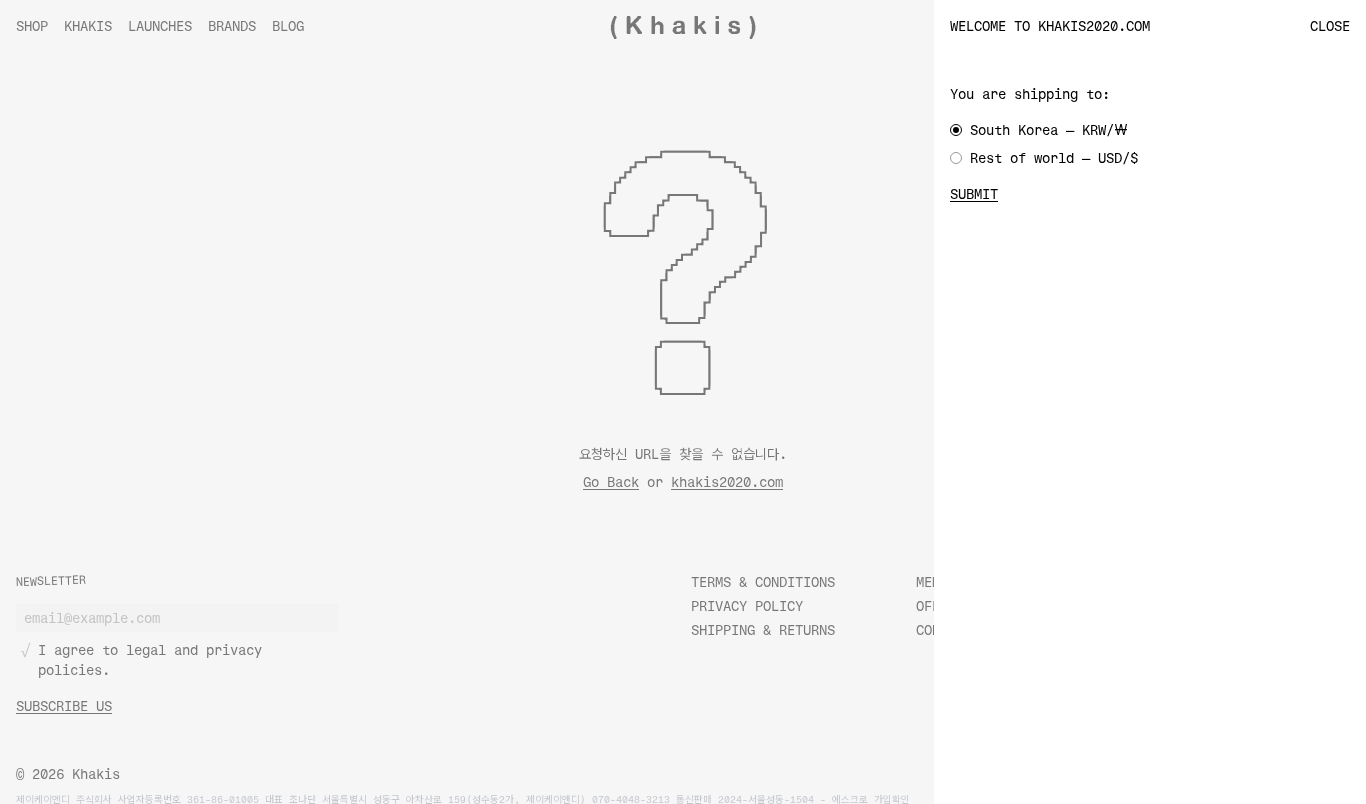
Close (1330, 25)
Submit (974, 193)
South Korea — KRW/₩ (1049, 129)
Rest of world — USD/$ (1054, 157)
